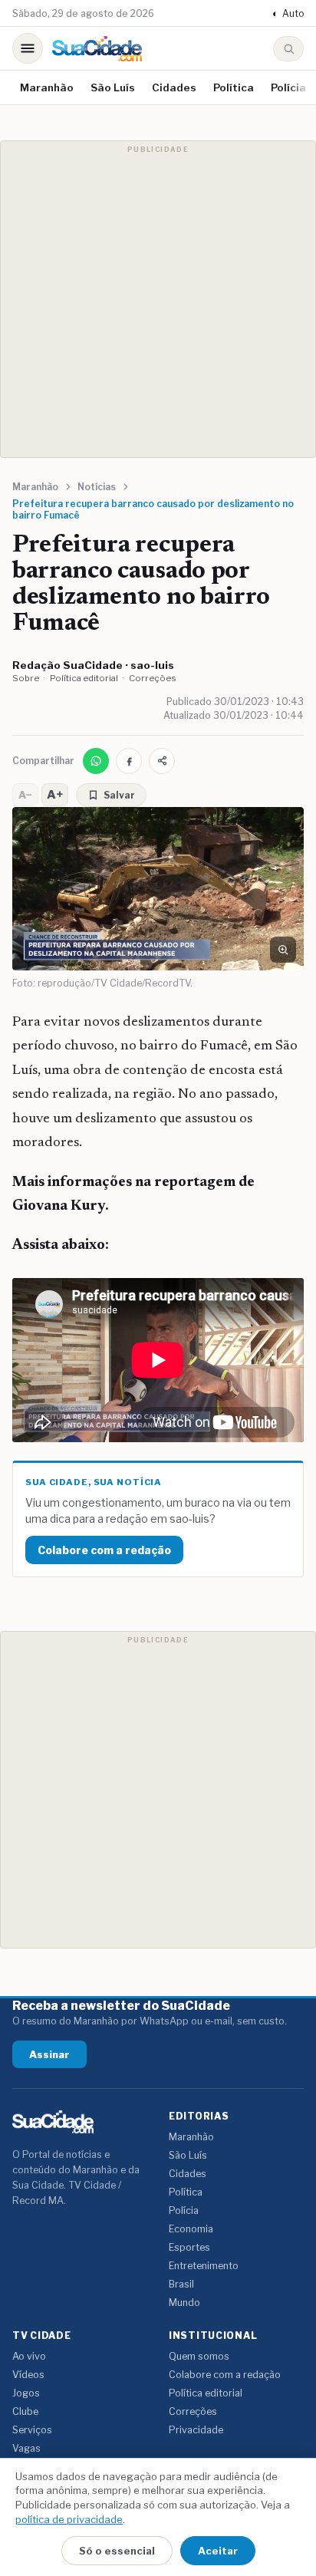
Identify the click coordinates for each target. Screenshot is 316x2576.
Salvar (119, 795)
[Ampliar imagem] (283, 950)
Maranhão (47, 87)
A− (25, 795)
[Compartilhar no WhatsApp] (96, 761)
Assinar (49, 2054)
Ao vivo (29, 2356)
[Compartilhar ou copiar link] (162, 761)
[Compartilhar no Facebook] (129, 761)
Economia (191, 2229)
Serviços (32, 2430)
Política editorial (84, 678)
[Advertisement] (158, 299)
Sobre (26, 678)
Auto (288, 13)
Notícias (97, 487)
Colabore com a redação (104, 1550)
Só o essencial (117, 2551)
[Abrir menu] (28, 48)
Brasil (181, 2284)
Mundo (184, 2303)
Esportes (189, 2247)
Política (234, 87)
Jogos (26, 2393)
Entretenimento (204, 2266)
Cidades (174, 87)
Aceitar (218, 2551)
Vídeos (28, 2375)
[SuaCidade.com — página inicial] (97, 49)
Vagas (26, 2448)
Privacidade (196, 2430)
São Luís (113, 87)
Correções (153, 678)
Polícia (288, 87)
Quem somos (199, 2356)
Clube (25, 2411)
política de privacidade (69, 2519)
